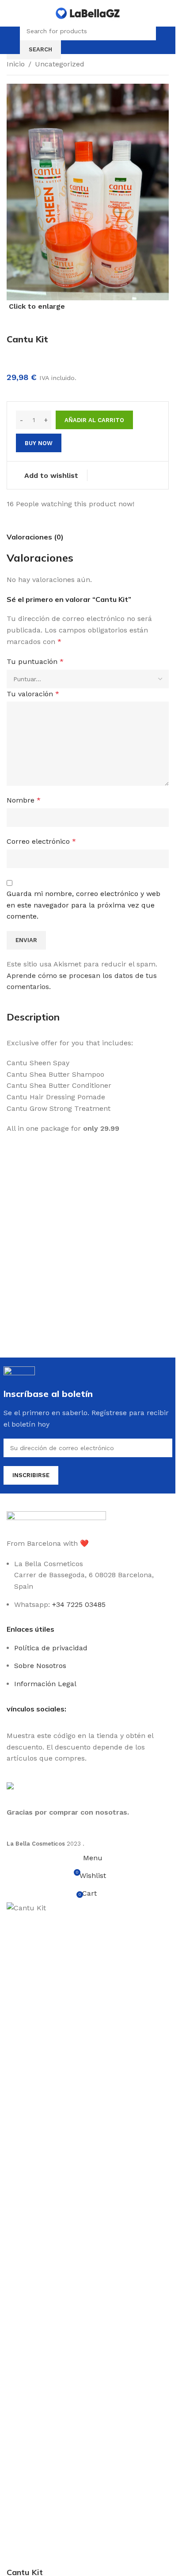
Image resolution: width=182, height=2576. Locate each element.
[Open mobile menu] (12, 40)
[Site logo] (88, 13)
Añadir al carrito (94, 420)
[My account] (164, 40)
